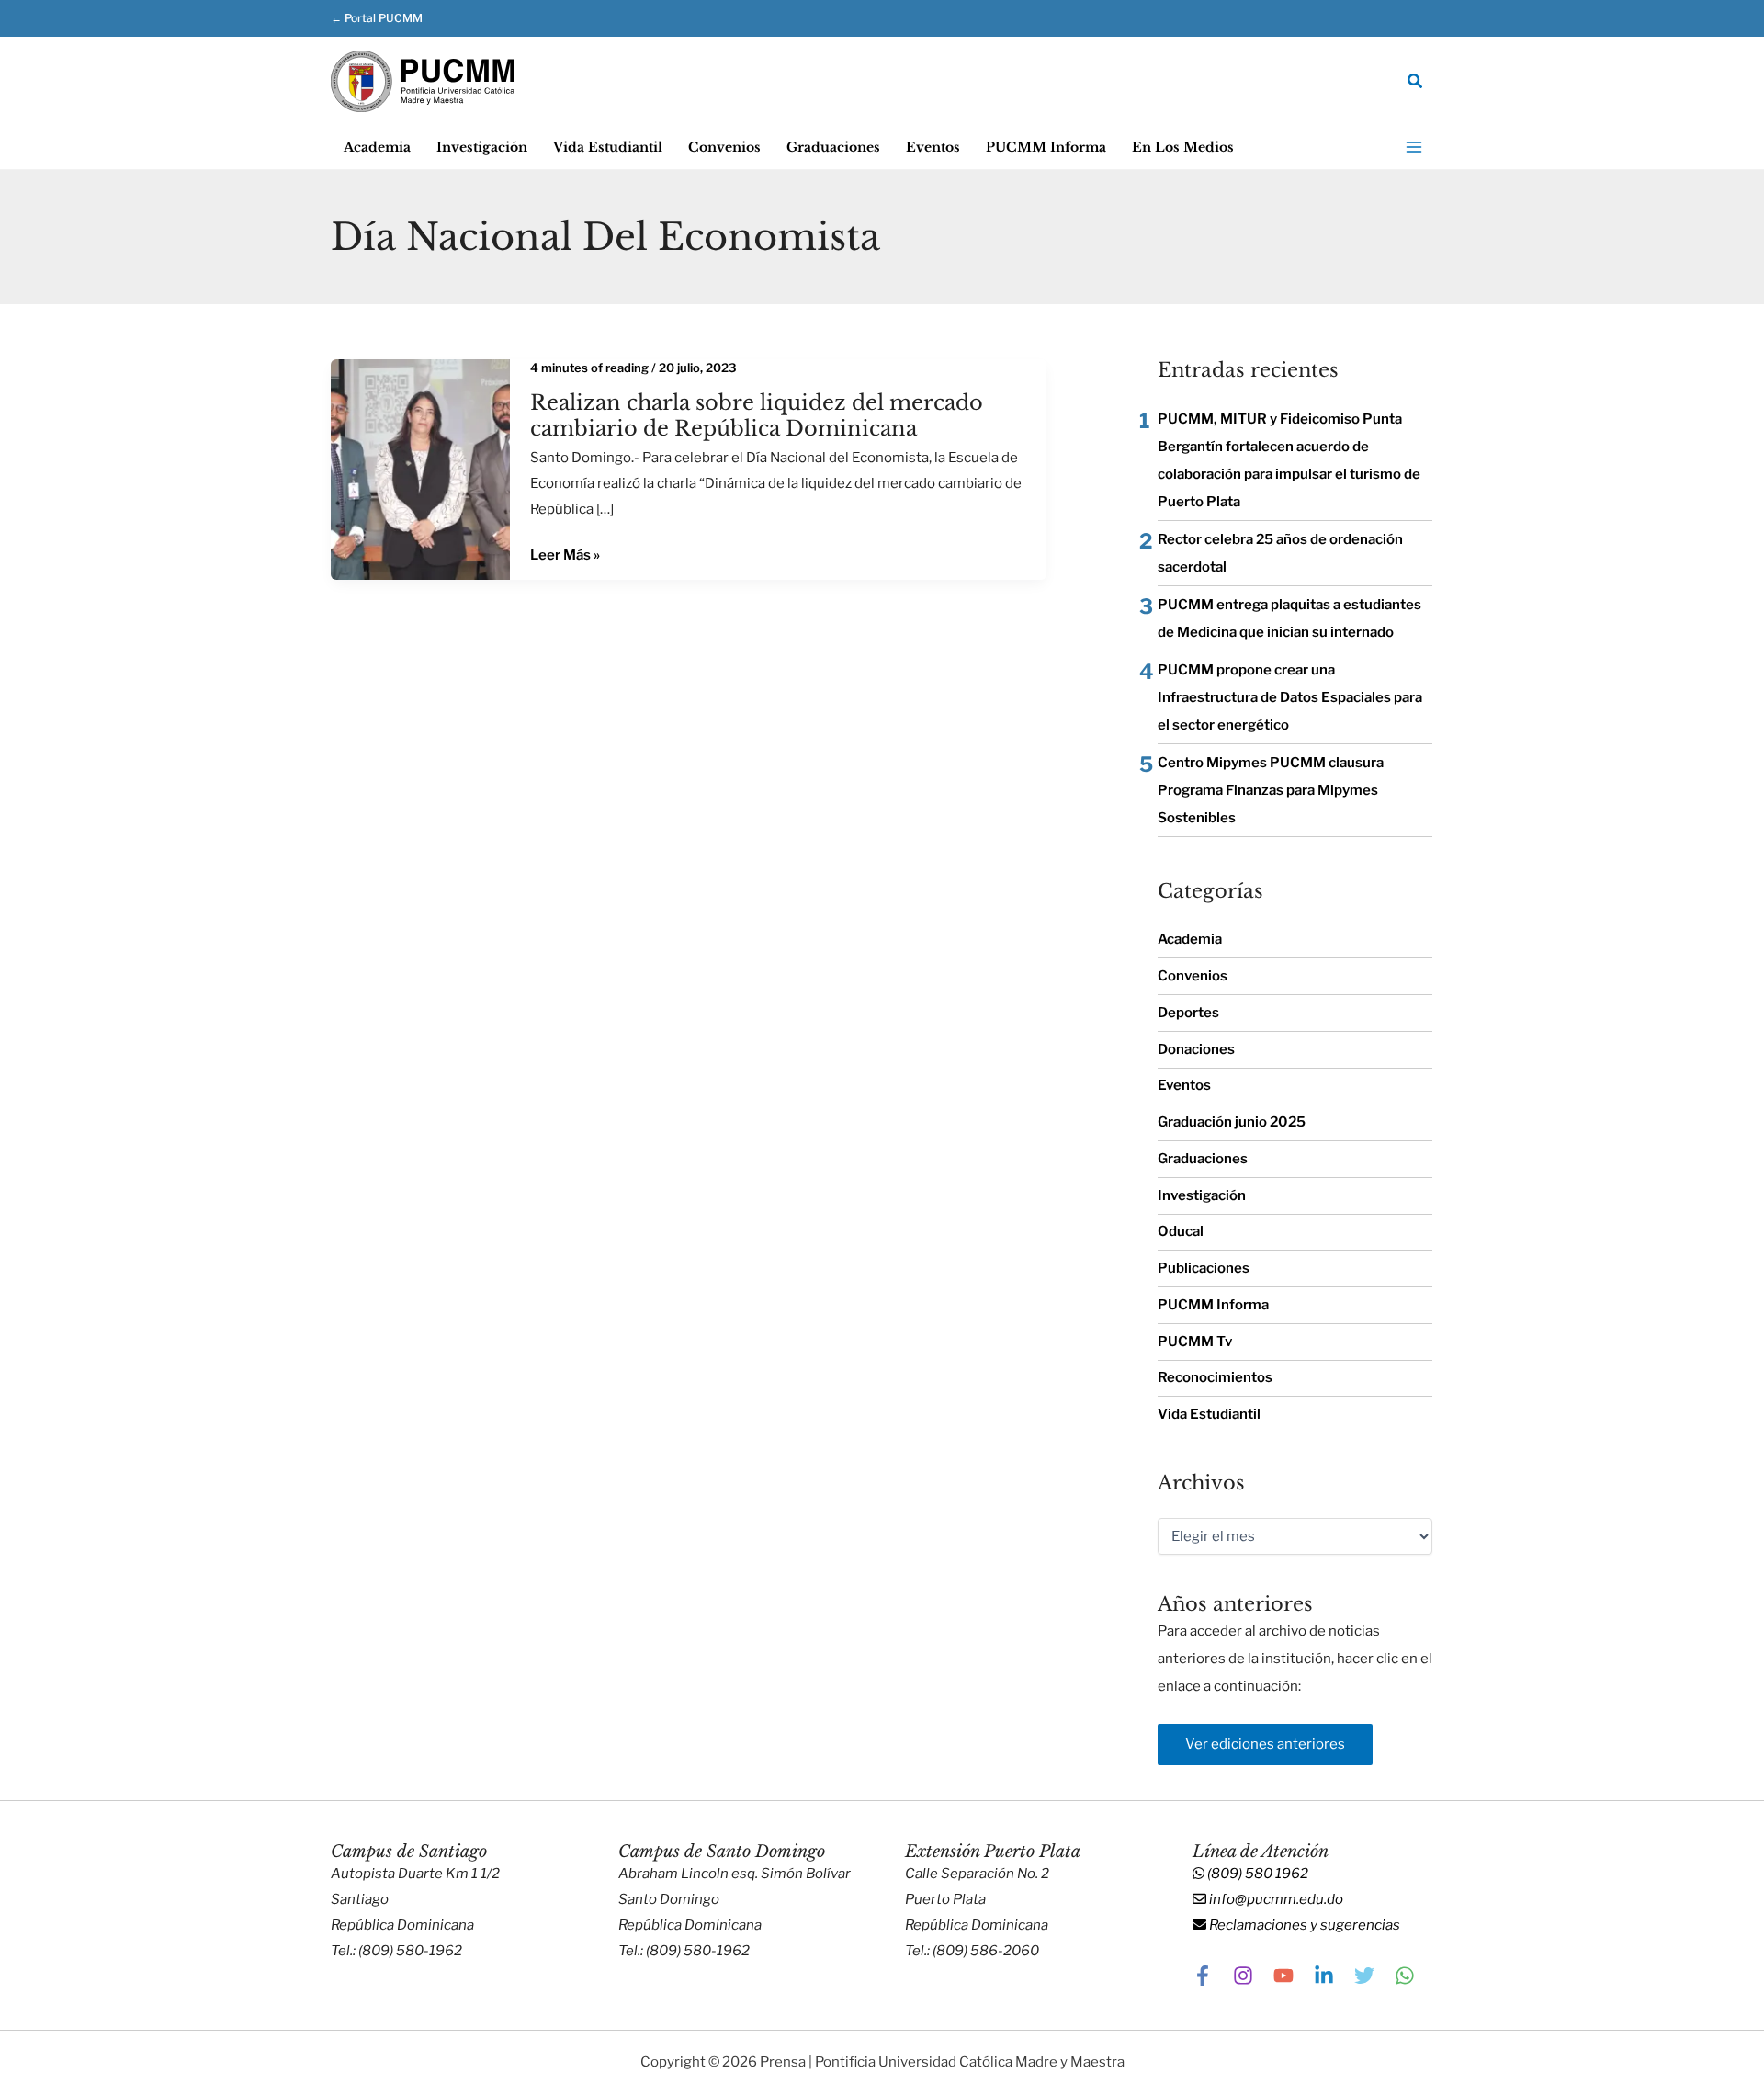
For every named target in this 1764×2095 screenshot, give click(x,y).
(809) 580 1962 (1256, 1874)
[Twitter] (1364, 1976)
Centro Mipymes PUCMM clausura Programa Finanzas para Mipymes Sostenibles (1271, 790)
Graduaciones (1203, 1159)
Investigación (1202, 1195)
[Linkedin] (1324, 1976)
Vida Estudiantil (1209, 1414)
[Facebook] (1203, 1976)
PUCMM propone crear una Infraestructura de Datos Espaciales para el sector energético (1290, 697)
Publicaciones (1204, 1268)
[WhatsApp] (1405, 1976)
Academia (1190, 939)
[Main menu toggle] (1414, 147)
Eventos (1184, 1085)
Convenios (1193, 976)
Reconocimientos (1215, 1377)
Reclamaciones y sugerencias (1303, 1925)
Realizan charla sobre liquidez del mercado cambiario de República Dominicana (757, 415)
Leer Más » (565, 556)
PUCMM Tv (1195, 1342)
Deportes (1188, 1013)
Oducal (1181, 1231)
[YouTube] (1283, 1976)
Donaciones (1196, 1049)
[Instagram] (1243, 1976)
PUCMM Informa (1213, 1305)
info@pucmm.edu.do (1275, 1899)
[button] (395, 18)
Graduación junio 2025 (1232, 1122)
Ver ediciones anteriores (1265, 1744)
